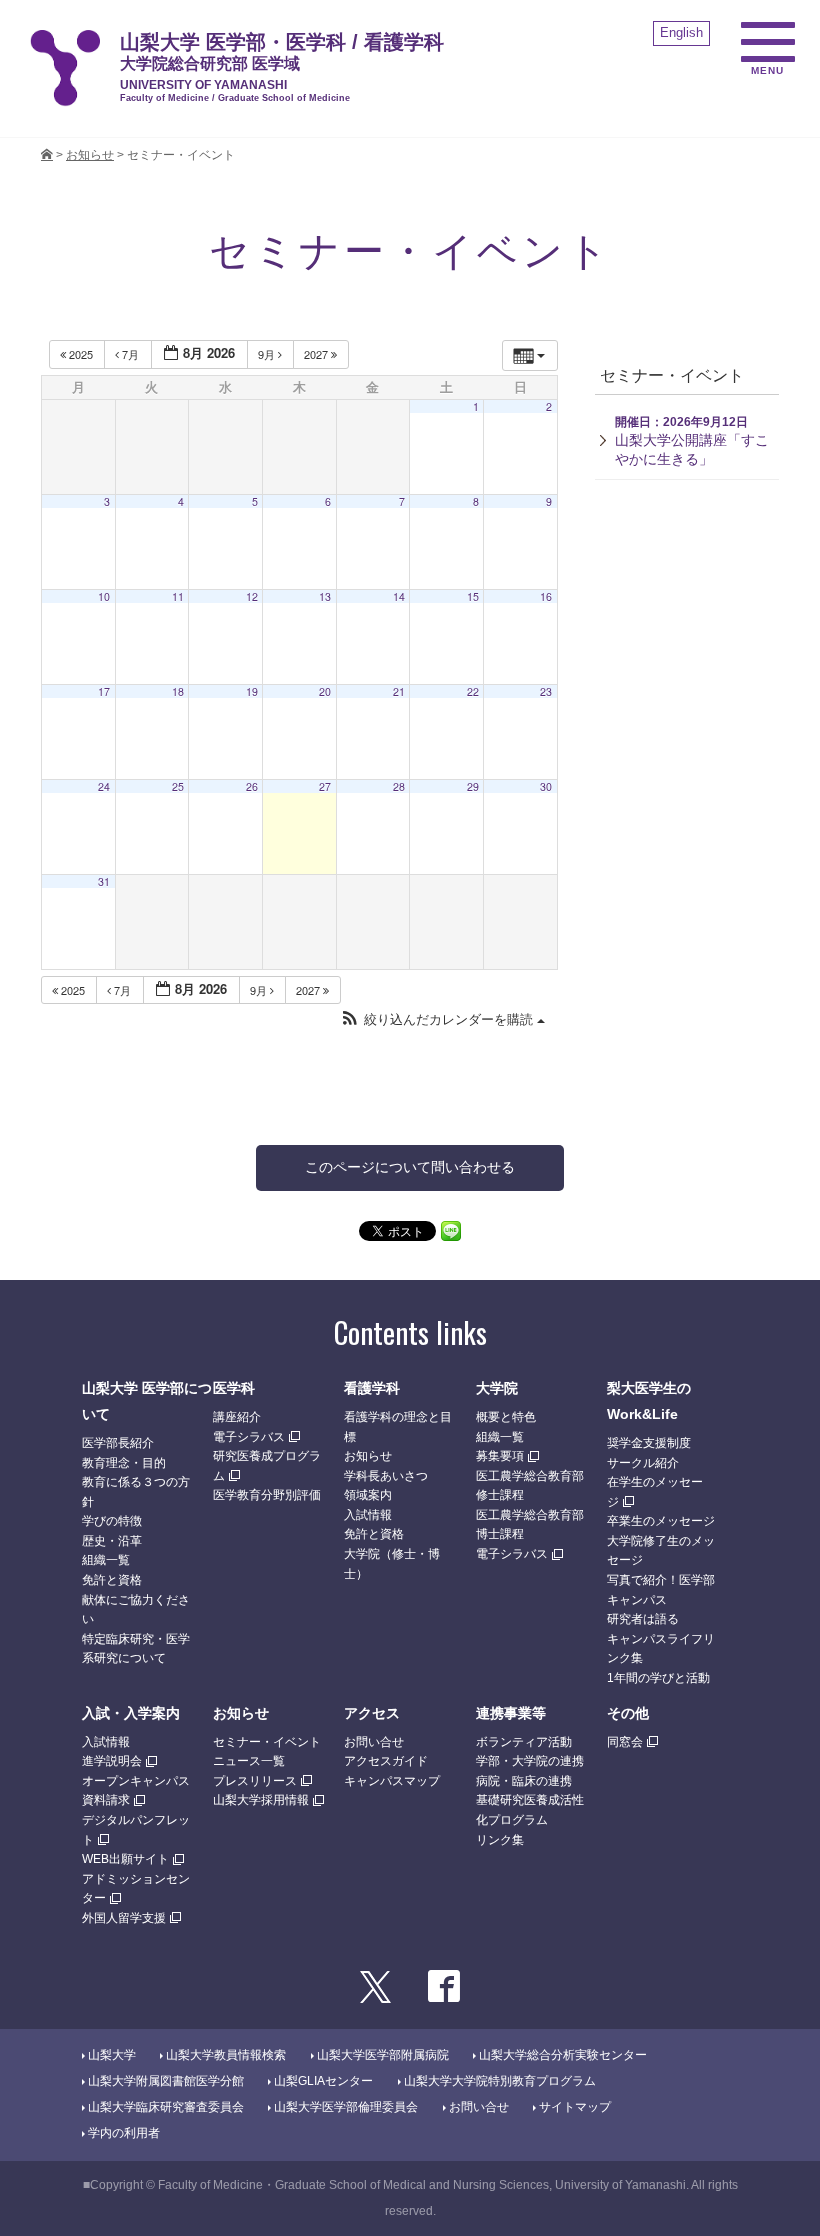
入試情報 (368, 1515)
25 (178, 786)
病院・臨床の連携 (524, 1781)
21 (399, 691)
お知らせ (368, 1456)
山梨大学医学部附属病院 (383, 2055)
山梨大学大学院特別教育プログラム (500, 2081)
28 (399, 786)
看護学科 (372, 1388)
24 (104, 786)
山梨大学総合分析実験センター (563, 2055)
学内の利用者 (124, 2133)
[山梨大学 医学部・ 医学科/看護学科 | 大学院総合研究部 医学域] (47, 155)
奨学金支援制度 (649, 1443)
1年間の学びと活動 (658, 1678)
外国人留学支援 (124, 1918)
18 (178, 691)
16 (546, 596)
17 (104, 691)
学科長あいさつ (386, 1476)
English (681, 32)
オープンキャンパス (136, 1781)
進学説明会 (112, 1761)
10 (104, 596)
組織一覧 (106, 1560)
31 (104, 881)
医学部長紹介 (118, 1443)
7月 (130, 354)
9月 (268, 354)
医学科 (234, 1388)
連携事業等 (511, 1713)
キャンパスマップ (392, 1781)
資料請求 (106, 1800)
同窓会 (625, 1742)
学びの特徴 (112, 1521)
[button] (442, 1019)
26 (252, 786)
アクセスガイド (386, 1761)
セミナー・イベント (267, 1742)
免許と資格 (112, 1580)
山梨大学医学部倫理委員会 (346, 2107)
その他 (628, 1713)
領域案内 (368, 1495)
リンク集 (500, 1840)
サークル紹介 (643, 1463)
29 (473, 786)
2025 (81, 354)
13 (325, 596)
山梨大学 (112, 2055)
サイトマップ (575, 2107)
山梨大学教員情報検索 (226, 2055)
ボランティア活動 (524, 1742)
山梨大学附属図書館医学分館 (166, 2081)
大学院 (497, 1388)
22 (473, 691)
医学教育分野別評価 (267, 1495)
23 (546, 691)
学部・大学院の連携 (530, 1761)
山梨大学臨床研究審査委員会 (166, 2107)
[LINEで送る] (451, 1230)
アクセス (372, 1713)
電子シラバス (249, 1437)
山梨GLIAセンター (323, 2081)
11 (178, 596)
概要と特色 (506, 1417)
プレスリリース (255, 1781)
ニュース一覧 (249, 1761)
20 (325, 691)
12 (252, 596)
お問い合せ (374, 1742)
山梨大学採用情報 (261, 1800)
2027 (317, 354)
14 (399, 596)
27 (325, 786)
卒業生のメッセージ (661, 1521)
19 (252, 691)
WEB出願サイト (125, 1859)
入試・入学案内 (131, 1713)
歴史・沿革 (112, 1541)
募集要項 (500, 1456)
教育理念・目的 (124, 1463)
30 (546, 786)
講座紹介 (237, 1417)
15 (473, 596)
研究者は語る (643, 1619)
